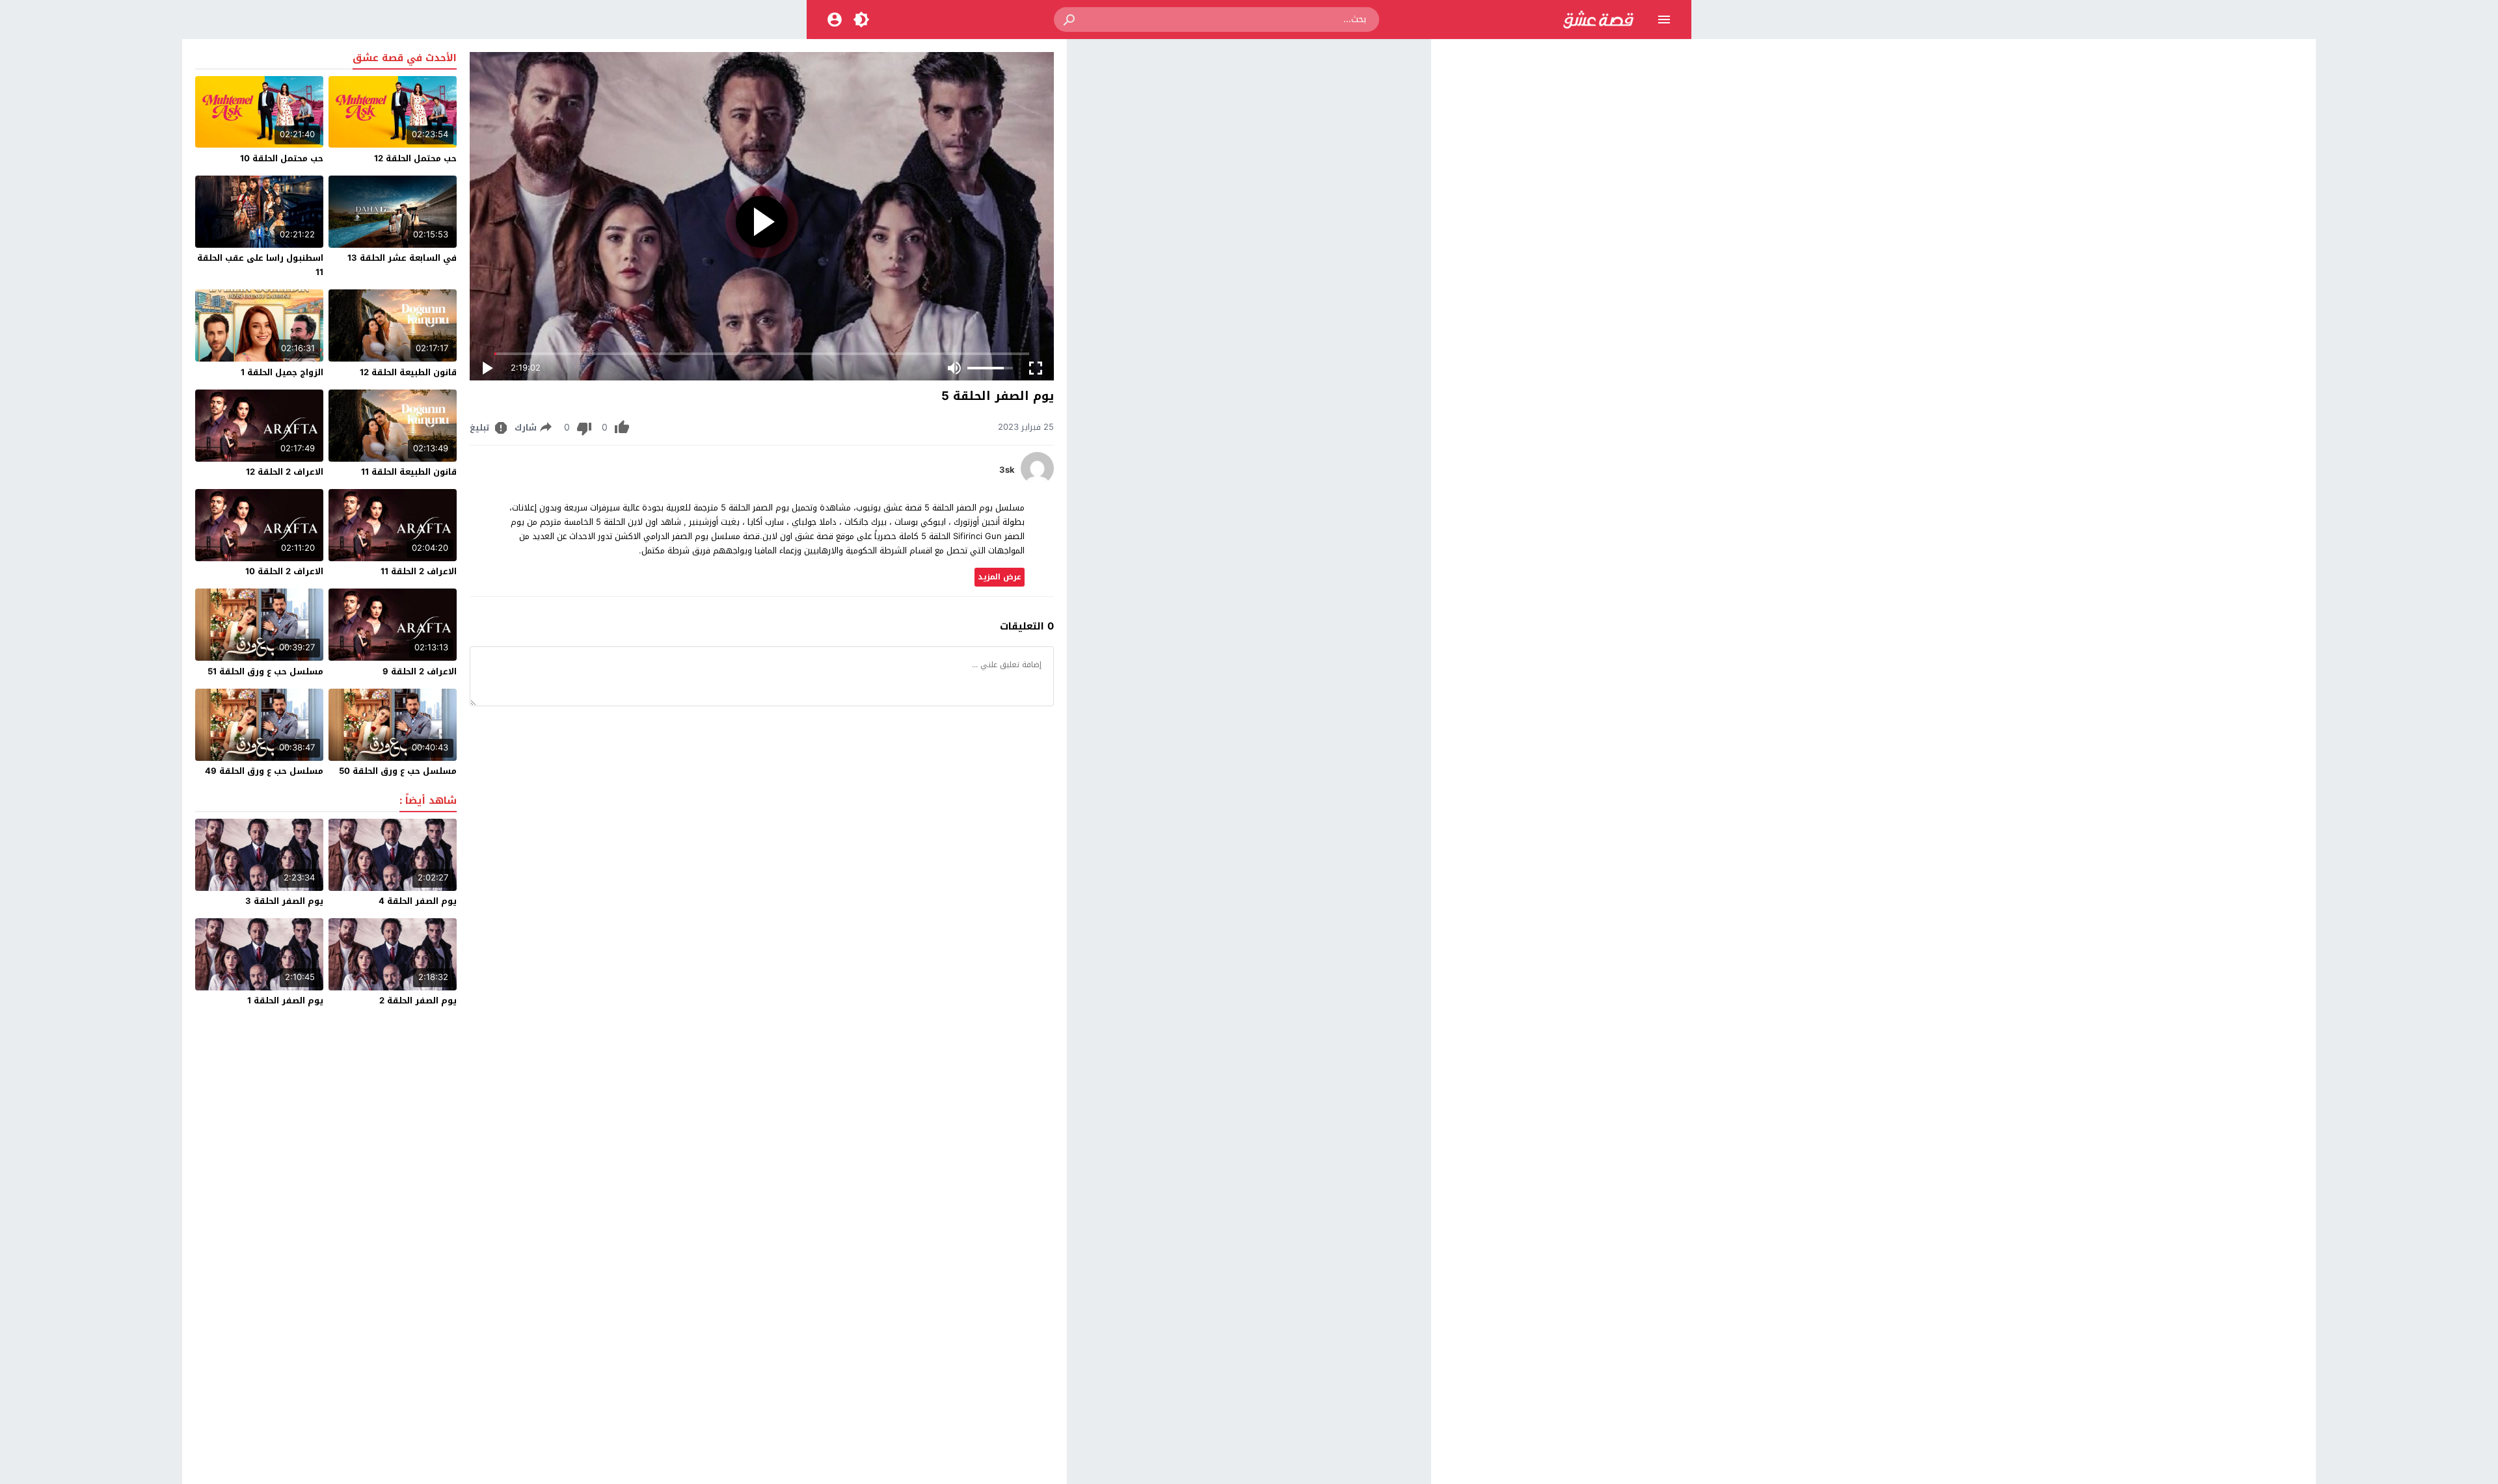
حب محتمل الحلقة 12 (415, 158)
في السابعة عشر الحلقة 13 (402, 258)
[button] (1070, 20)
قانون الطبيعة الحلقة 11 (409, 472)
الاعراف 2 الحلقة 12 (285, 472)
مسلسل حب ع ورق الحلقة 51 (265, 671)
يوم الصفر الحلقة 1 (285, 1000)
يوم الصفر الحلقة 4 (418, 901)
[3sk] (1037, 482)
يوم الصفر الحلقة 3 (284, 901)
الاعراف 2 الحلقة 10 (284, 571)
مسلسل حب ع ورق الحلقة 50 (398, 771)
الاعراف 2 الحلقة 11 (419, 571)
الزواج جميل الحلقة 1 (282, 372)
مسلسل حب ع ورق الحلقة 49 (264, 771)
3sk (1007, 470)
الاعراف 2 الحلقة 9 (420, 671)
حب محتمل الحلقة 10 (282, 158)
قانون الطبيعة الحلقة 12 (408, 372)
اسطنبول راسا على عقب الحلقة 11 (260, 265)
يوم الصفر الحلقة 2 (418, 1000)
